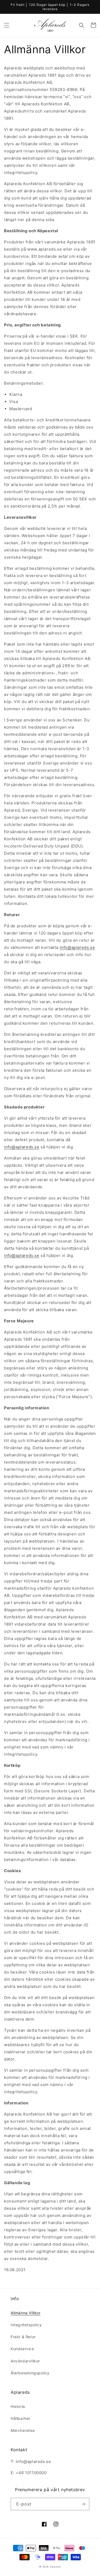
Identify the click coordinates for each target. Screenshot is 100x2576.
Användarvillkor (25, 2361)
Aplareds (55, 2567)
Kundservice (22, 2349)
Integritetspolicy (26, 2325)
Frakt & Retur (23, 2337)
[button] (7, 25)
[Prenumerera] (83, 2504)
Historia (18, 2406)
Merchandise (23, 2430)
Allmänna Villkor (26, 2313)
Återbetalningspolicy (30, 2373)
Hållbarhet (20, 2418)
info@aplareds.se (77, 947)
